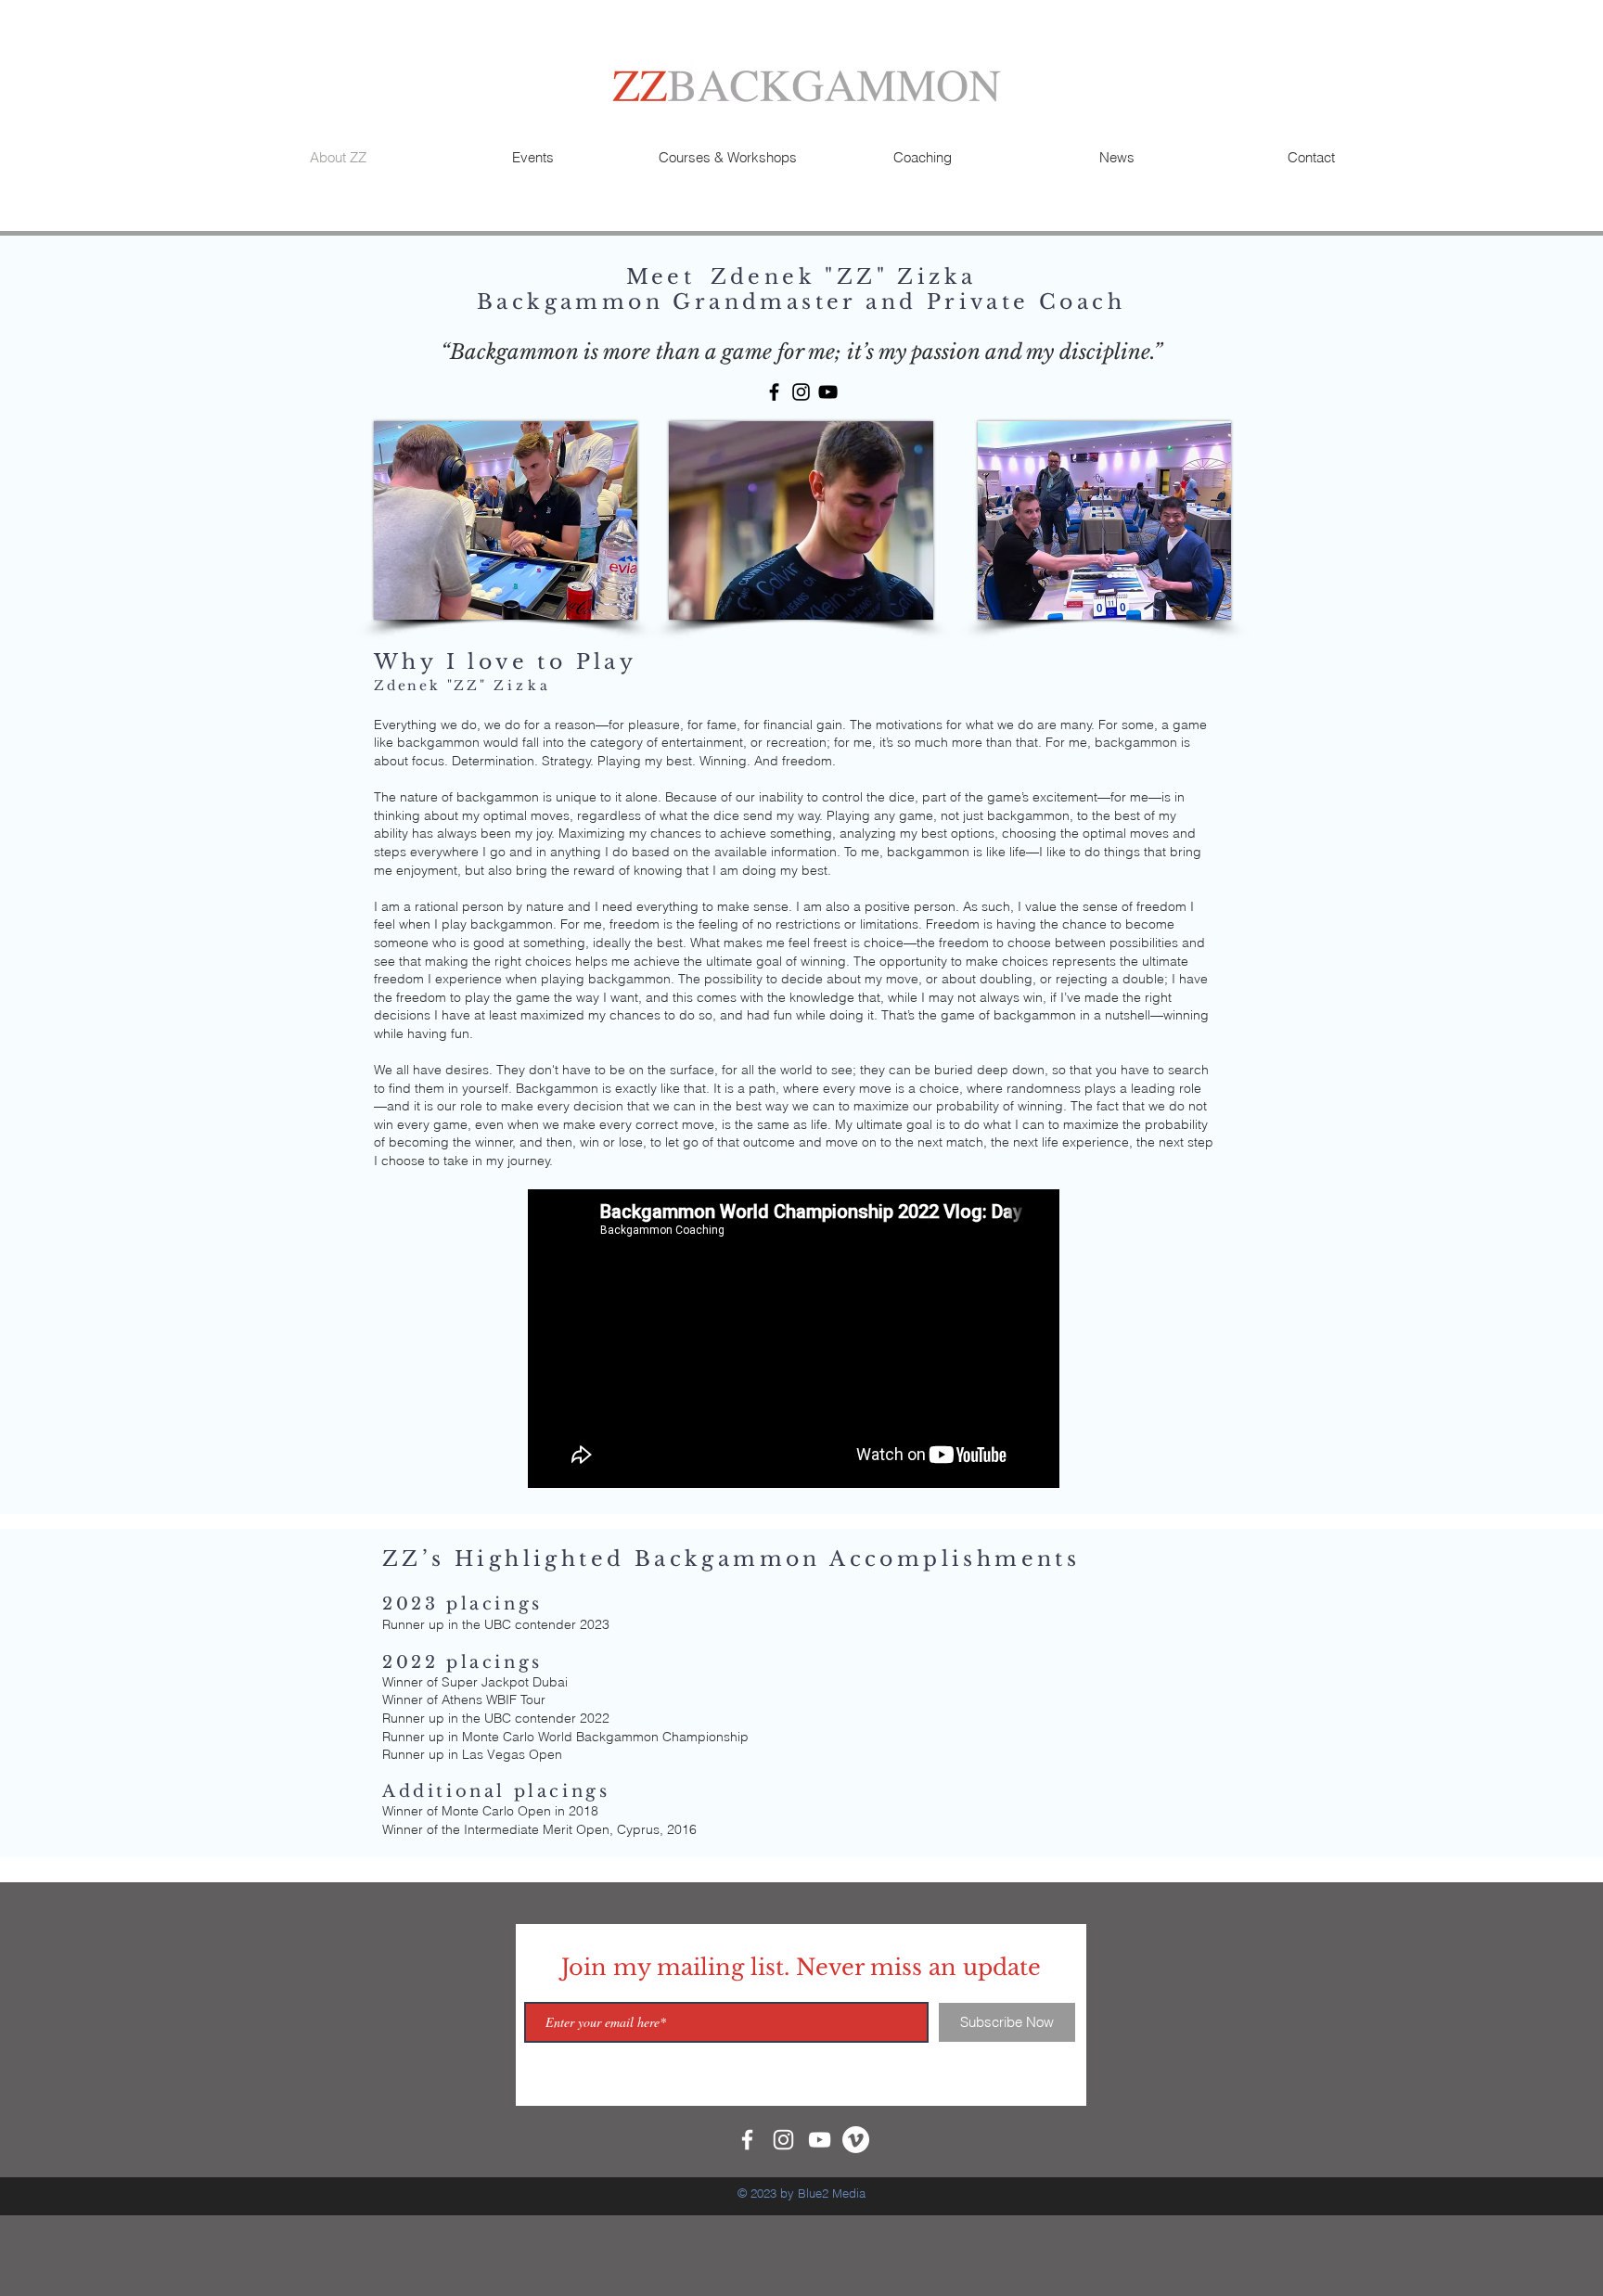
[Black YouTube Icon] (828, 392)
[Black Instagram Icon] (801, 392)
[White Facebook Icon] (747, 2140)
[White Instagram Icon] (783, 2140)
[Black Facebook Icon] (774, 392)
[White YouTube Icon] (820, 2140)
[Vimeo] (856, 2140)
